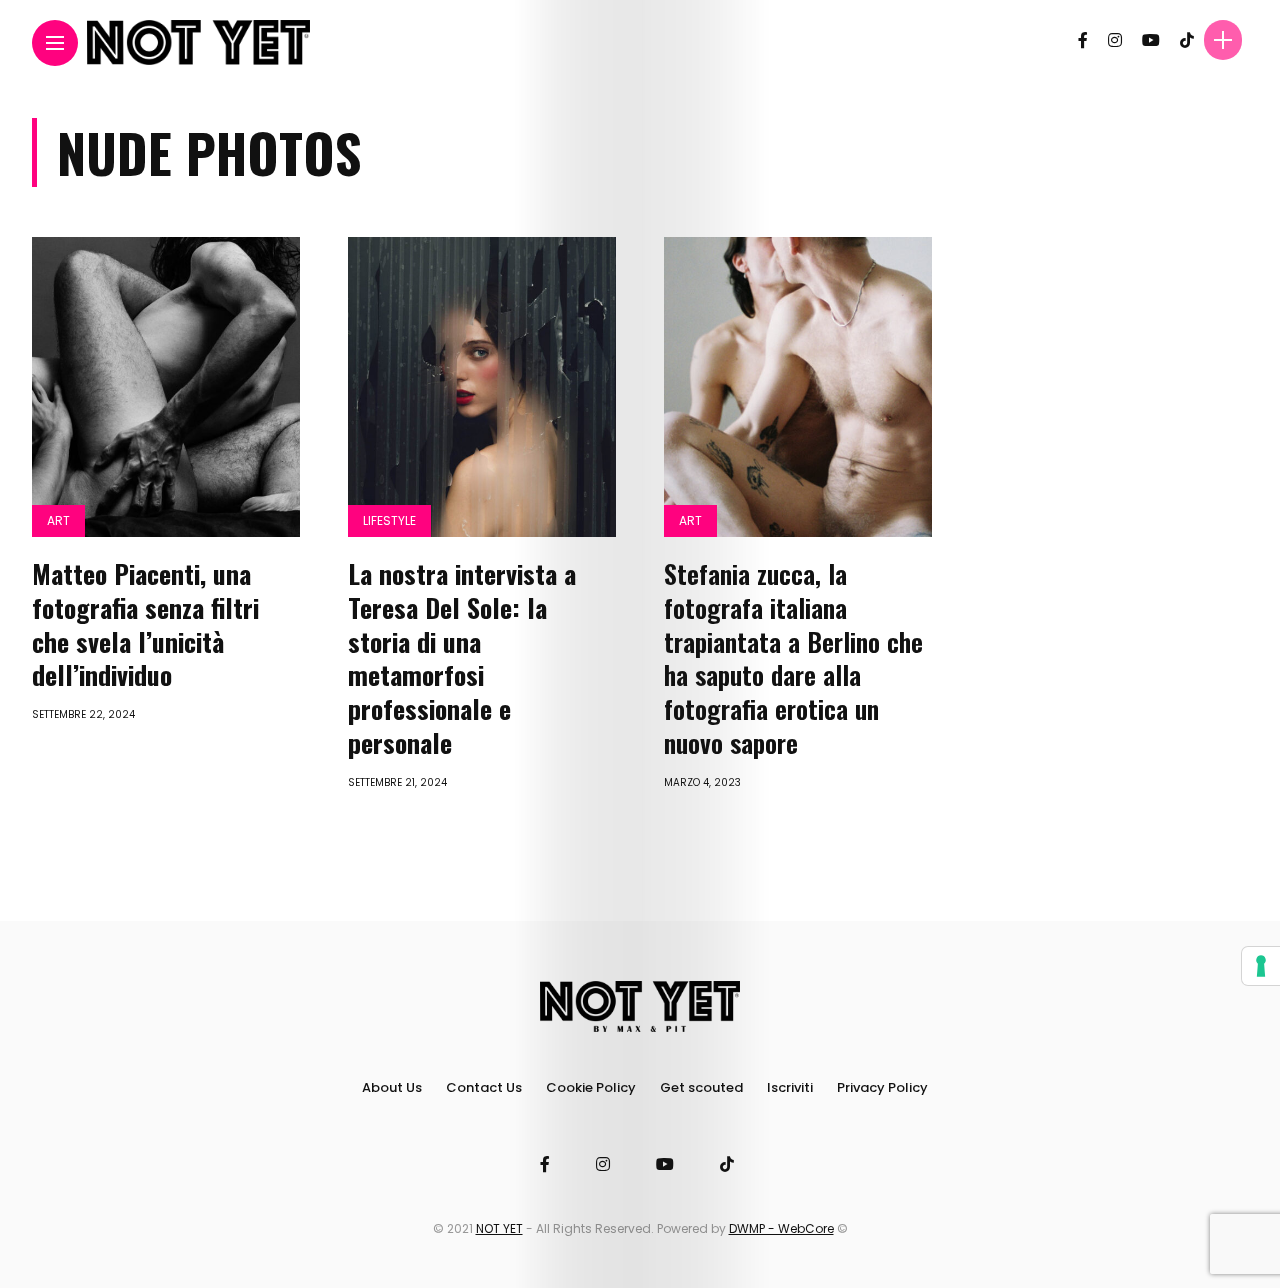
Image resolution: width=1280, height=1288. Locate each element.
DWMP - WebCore (781, 1228)
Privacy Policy (882, 1087)
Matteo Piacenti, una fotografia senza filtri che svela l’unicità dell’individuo (145, 624)
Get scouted (701, 1087)
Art (58, 520)
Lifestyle (389, 520)
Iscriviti (790, 1087)
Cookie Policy (591, 1087)
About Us (392, 1087)
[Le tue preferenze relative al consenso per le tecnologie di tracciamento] (1261, 966)
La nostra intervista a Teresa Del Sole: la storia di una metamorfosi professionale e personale (462, 658)
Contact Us (484, 1087)
